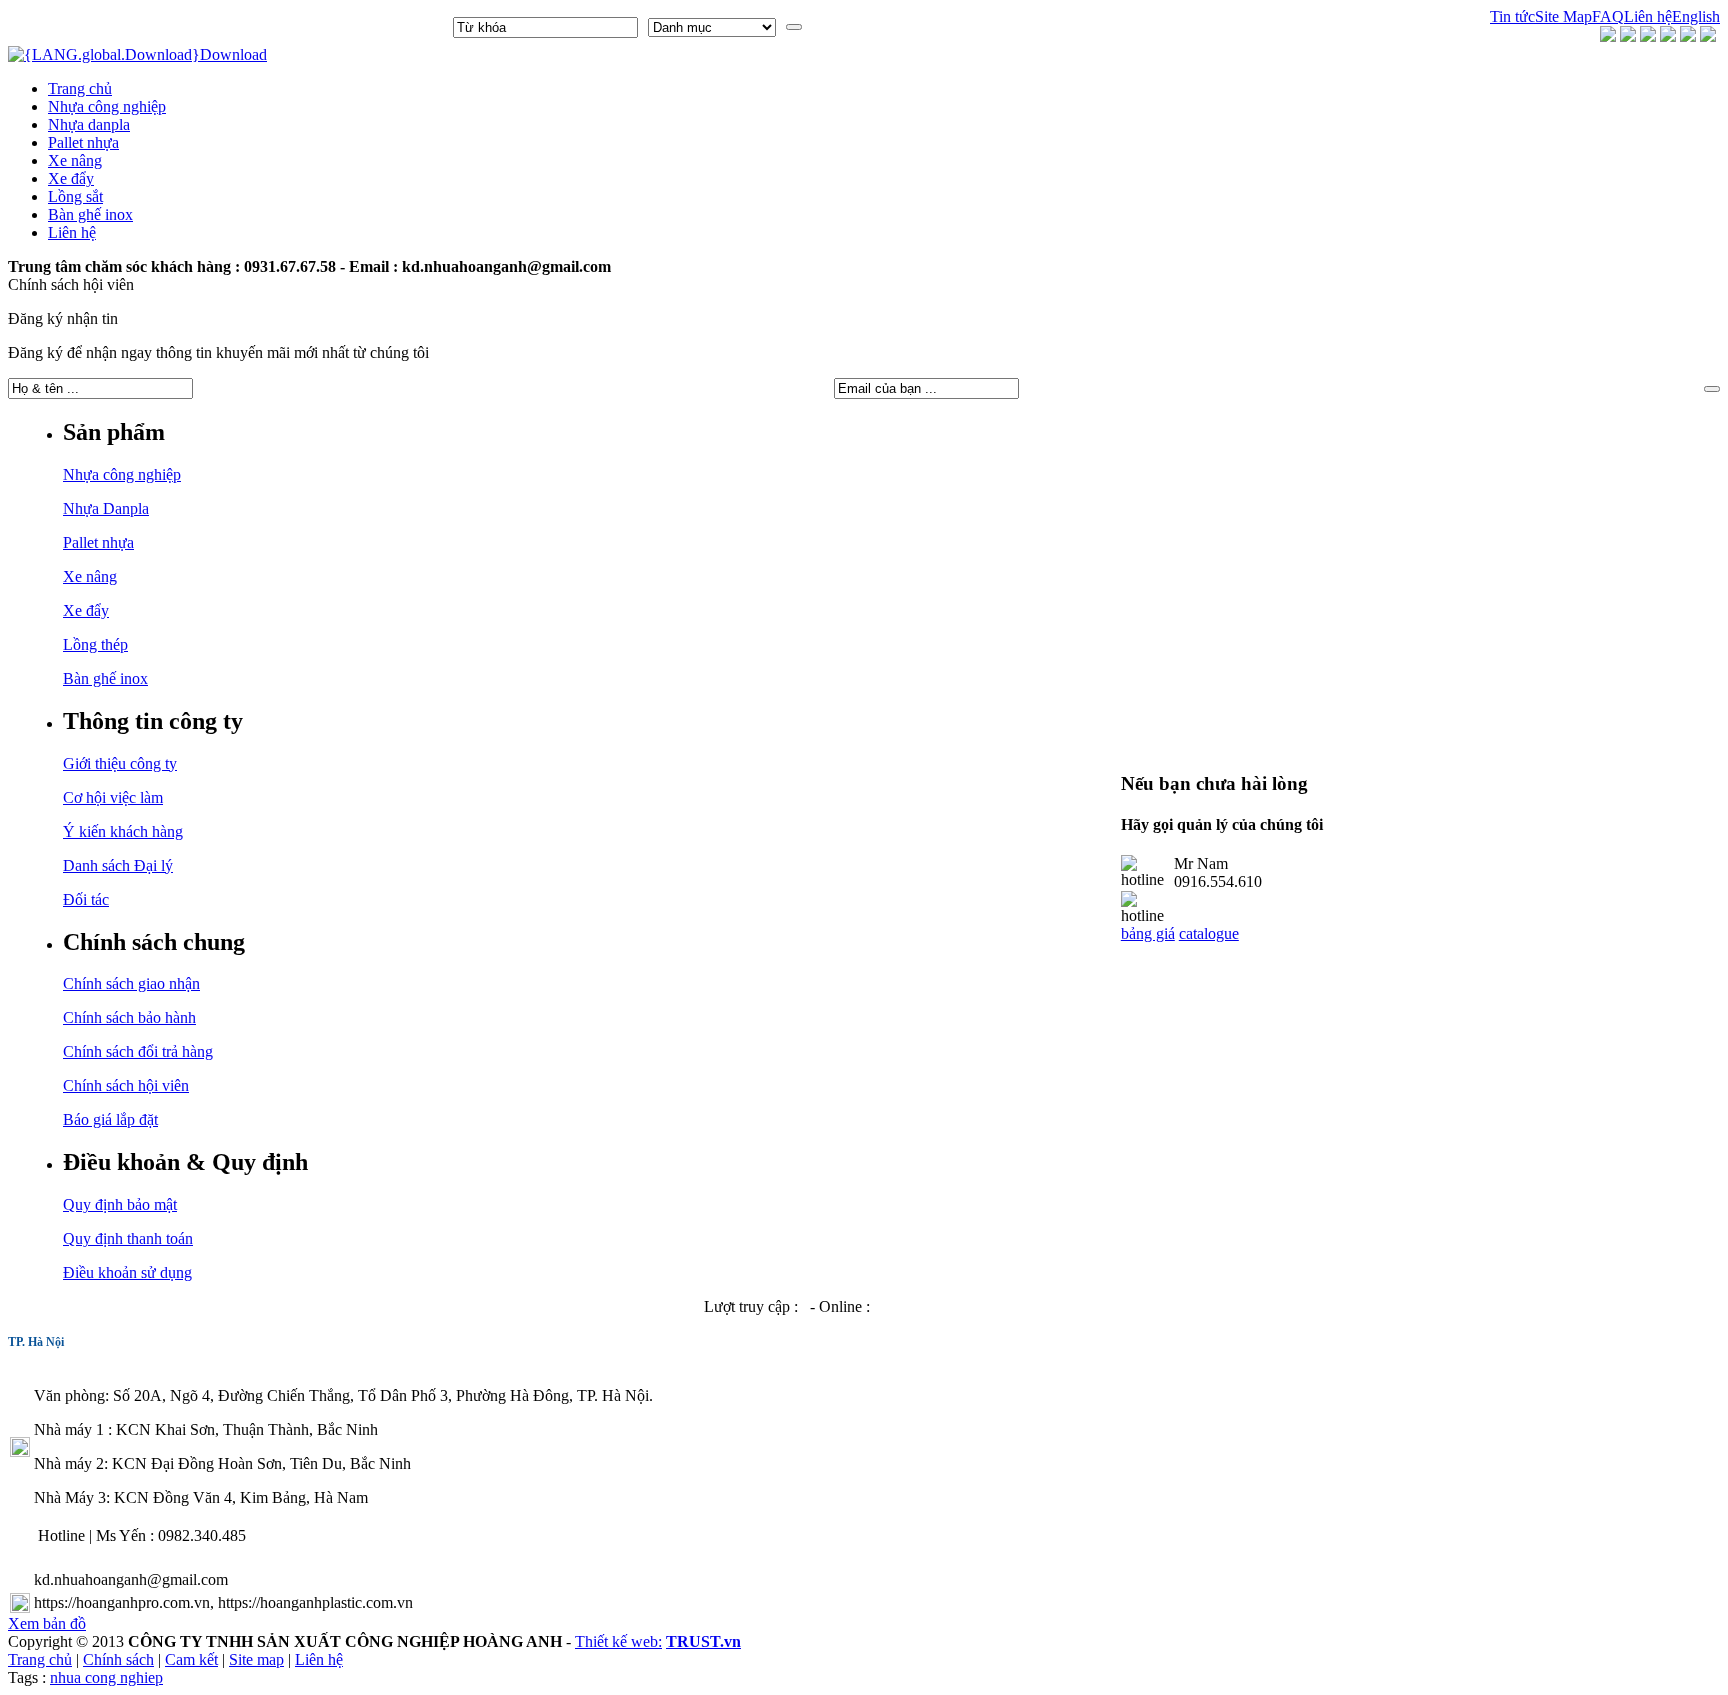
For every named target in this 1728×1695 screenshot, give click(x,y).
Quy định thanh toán (128, 1238)
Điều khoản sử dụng (127, 1272)
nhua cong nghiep (106, 1677)
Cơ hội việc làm (113, 797)
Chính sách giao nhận (131, 983)
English (1696, 16)
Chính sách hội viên (126, 1085)
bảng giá (1148, 933)
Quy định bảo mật (120, 1204)
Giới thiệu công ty (120, 763)
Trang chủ (40, 1659)
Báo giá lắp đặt (110, 1119)
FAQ (1608, 16)
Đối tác (86, 899)
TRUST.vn (703, 1641)
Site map (256, 1659)
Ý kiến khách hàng (123, 831)
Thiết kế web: (618, 1641)
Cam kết (191, 1659)
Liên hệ (1648, 16)
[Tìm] (794, 27)
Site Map (1563, 16)
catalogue (1209, 933)
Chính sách (118, 1659)
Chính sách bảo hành (129, 1017)
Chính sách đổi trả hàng (138, 1051)
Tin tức (1512, 16)
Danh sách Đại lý (118, 865)
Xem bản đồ (47, 1623)
